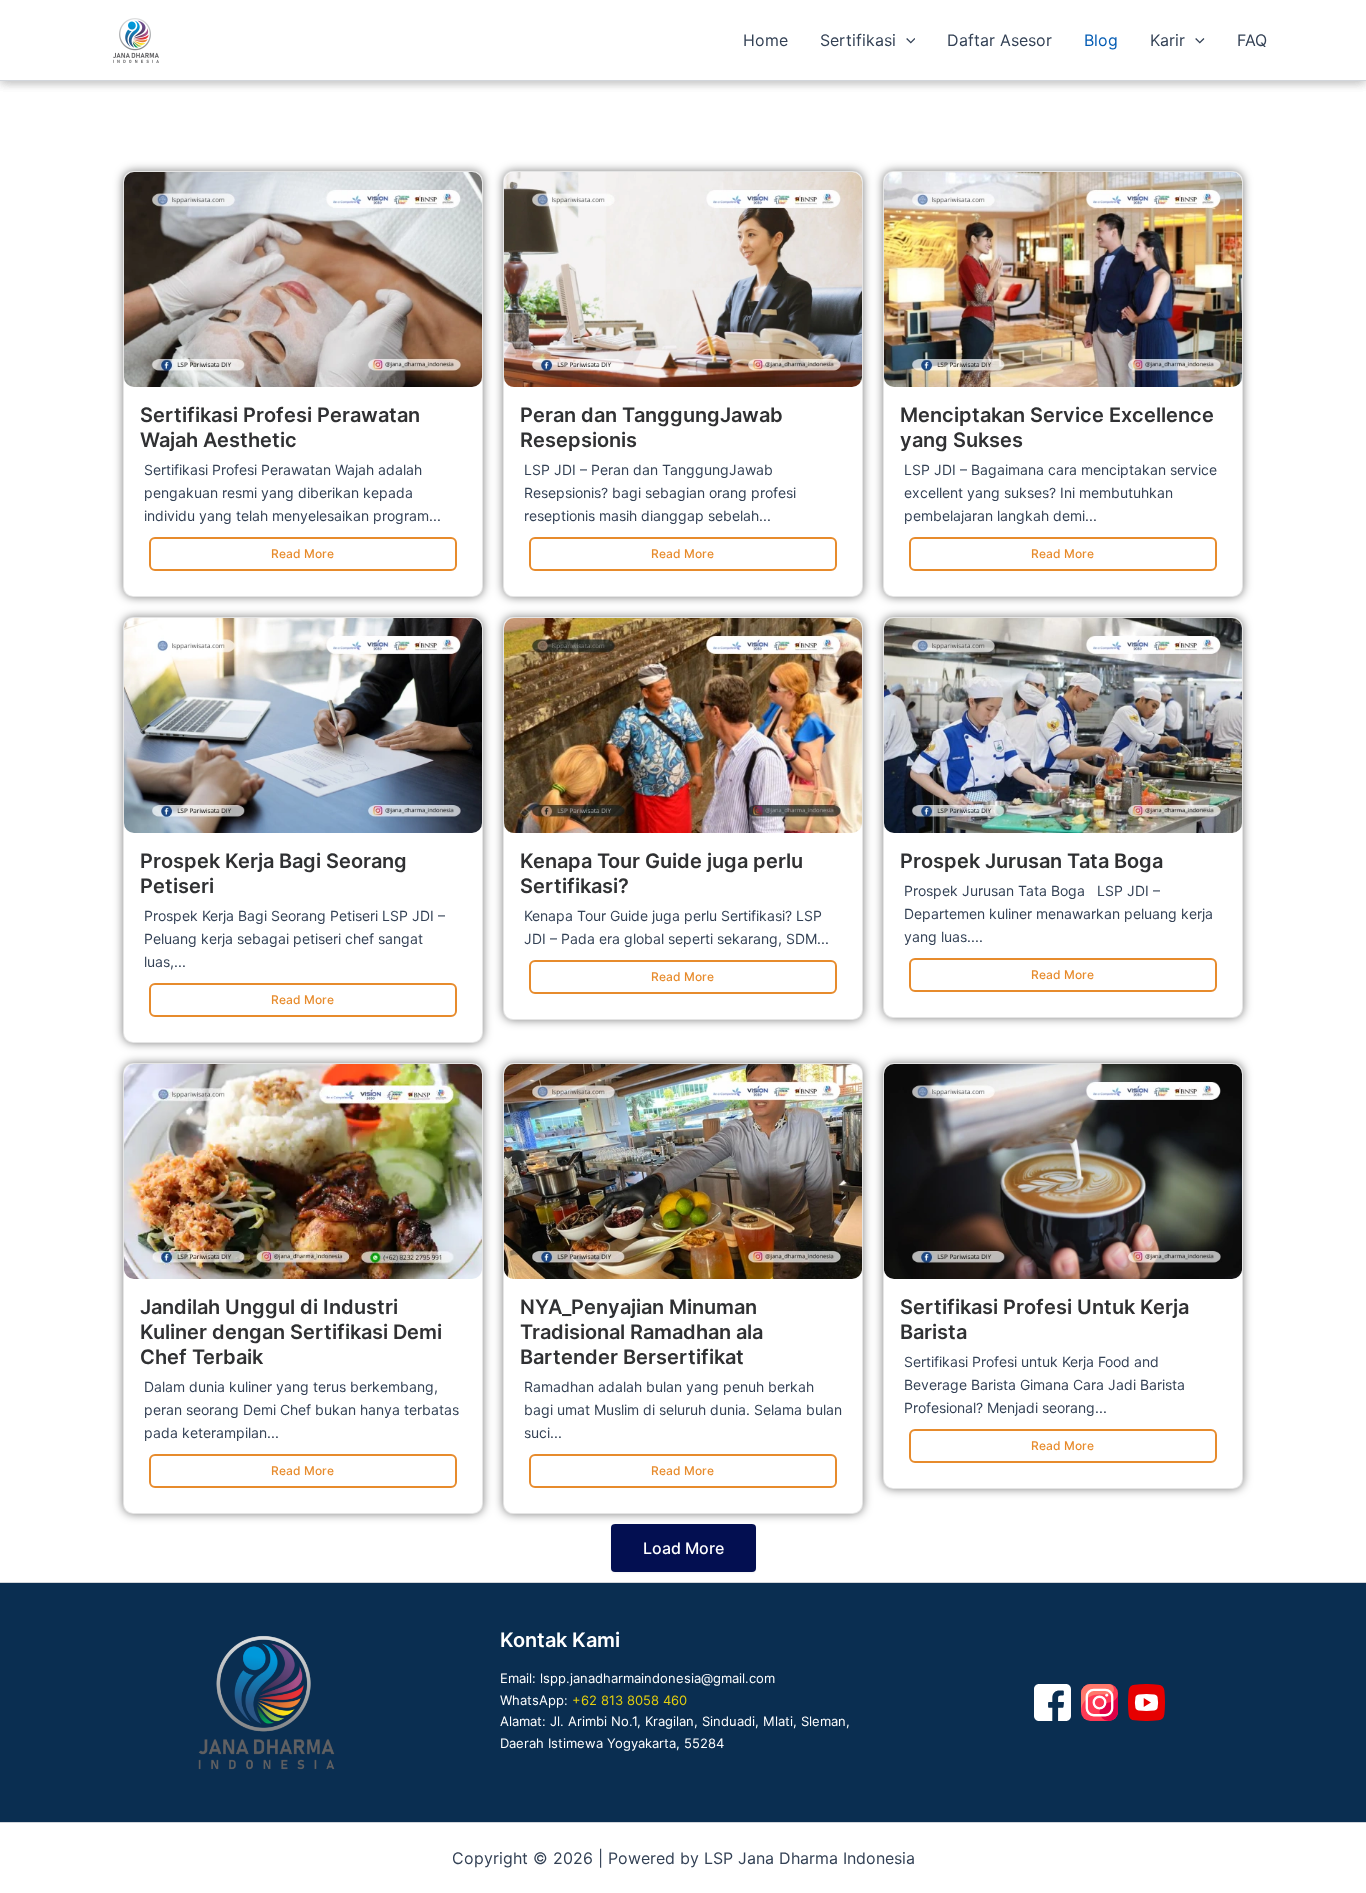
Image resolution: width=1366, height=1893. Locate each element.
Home (765, 40)
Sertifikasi (858, 40)
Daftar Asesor (999, 40)
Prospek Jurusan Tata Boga (1031, 861)
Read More (302, 553)
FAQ (1252, 40)
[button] (906, 40)
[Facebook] (1052, 1702)
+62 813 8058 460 (629, 1700)
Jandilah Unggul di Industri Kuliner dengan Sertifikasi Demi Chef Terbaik (291, 1332)
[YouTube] (1146, 1702)
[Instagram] (1099, 1702)
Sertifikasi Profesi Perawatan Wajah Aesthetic (280, 427)
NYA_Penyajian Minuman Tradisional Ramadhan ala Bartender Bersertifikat (641, 1332)
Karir (1167, 40)
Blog (1101, 40)
